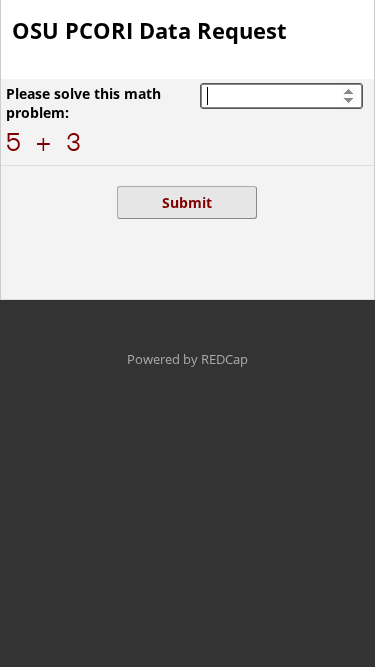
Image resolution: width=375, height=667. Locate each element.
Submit (187, 202)
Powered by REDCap (187, 359)
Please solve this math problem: (83, 103)
